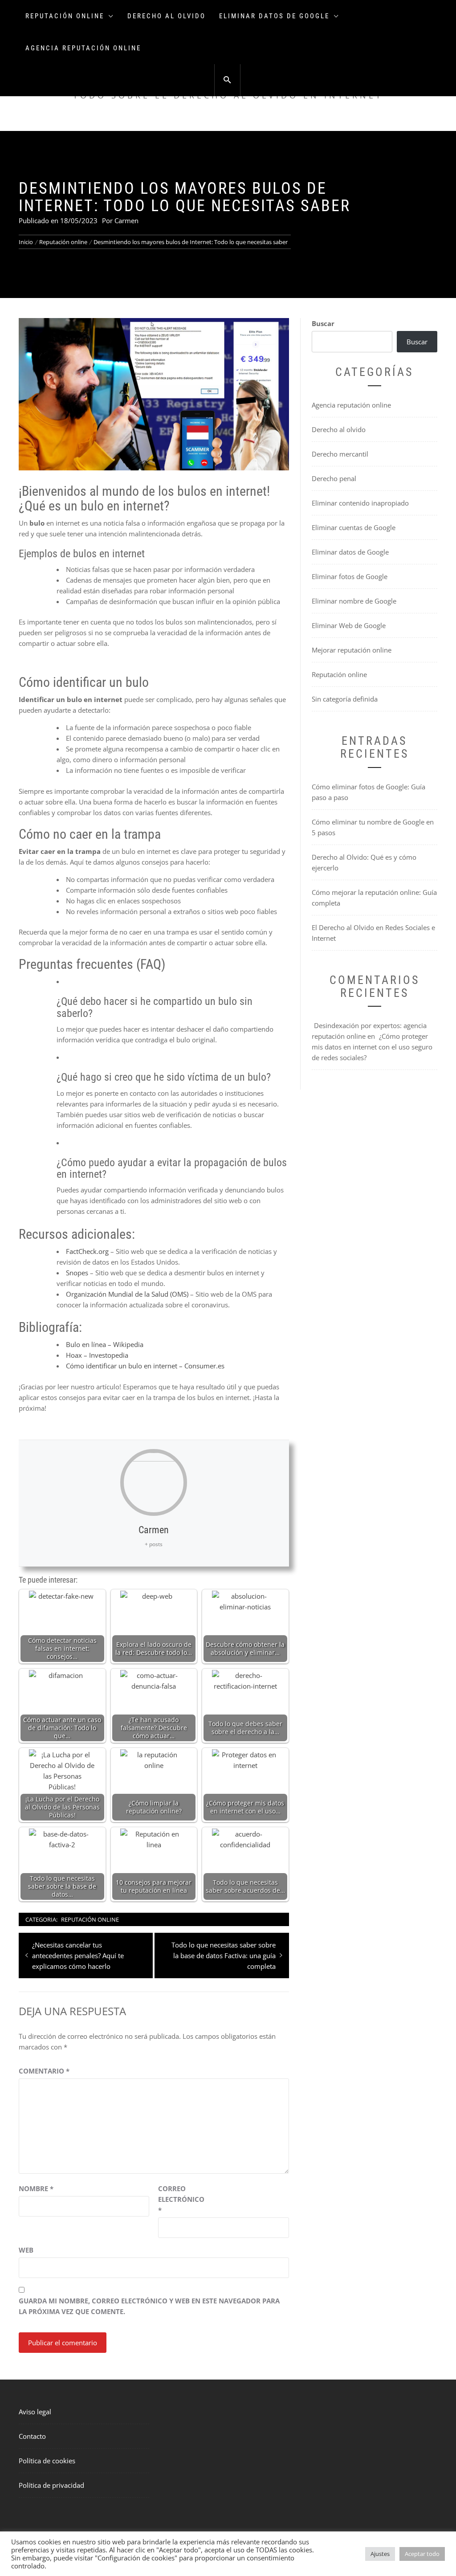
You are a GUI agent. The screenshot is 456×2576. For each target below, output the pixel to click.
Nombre (36, 2188)
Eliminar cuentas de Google (354, 527)
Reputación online (65, 16)
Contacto (32, 2436)
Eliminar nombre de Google (354, 601)
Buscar (323, 323)
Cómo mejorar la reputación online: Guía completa (374, 898)
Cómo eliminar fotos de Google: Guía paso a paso (368, 792)
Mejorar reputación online (352, 650)
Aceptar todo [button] (422, 2554)
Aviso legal (35, 2412)
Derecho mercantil (340, 454)
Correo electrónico (180, 2199)
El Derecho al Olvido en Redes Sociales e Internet (373, 933)
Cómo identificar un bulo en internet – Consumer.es (145, 1366)
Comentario (44, 2071)
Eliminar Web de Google (349, 625)
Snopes (77, 1273)
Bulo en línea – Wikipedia (105, 1344)
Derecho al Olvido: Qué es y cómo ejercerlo (364, 862)
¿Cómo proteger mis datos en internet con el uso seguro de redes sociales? (372, 1047)
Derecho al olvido (167, 16)
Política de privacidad (51, 2485)
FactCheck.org (87, 1251)
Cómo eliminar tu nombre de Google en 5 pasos (373, 827)
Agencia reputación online (83, 48)
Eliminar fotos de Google (350, 576)
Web (26, 2250)
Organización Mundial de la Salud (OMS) (127, 1294)
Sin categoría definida (345, 699)
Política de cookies (47, 2461)
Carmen (126, 220)
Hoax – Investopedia (97, 1355)
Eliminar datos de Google (274, 16)
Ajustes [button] (380, 2554)
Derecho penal (334, 478)
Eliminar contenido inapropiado (360, 503)
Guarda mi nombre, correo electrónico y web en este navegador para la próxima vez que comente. (149, 2306)
